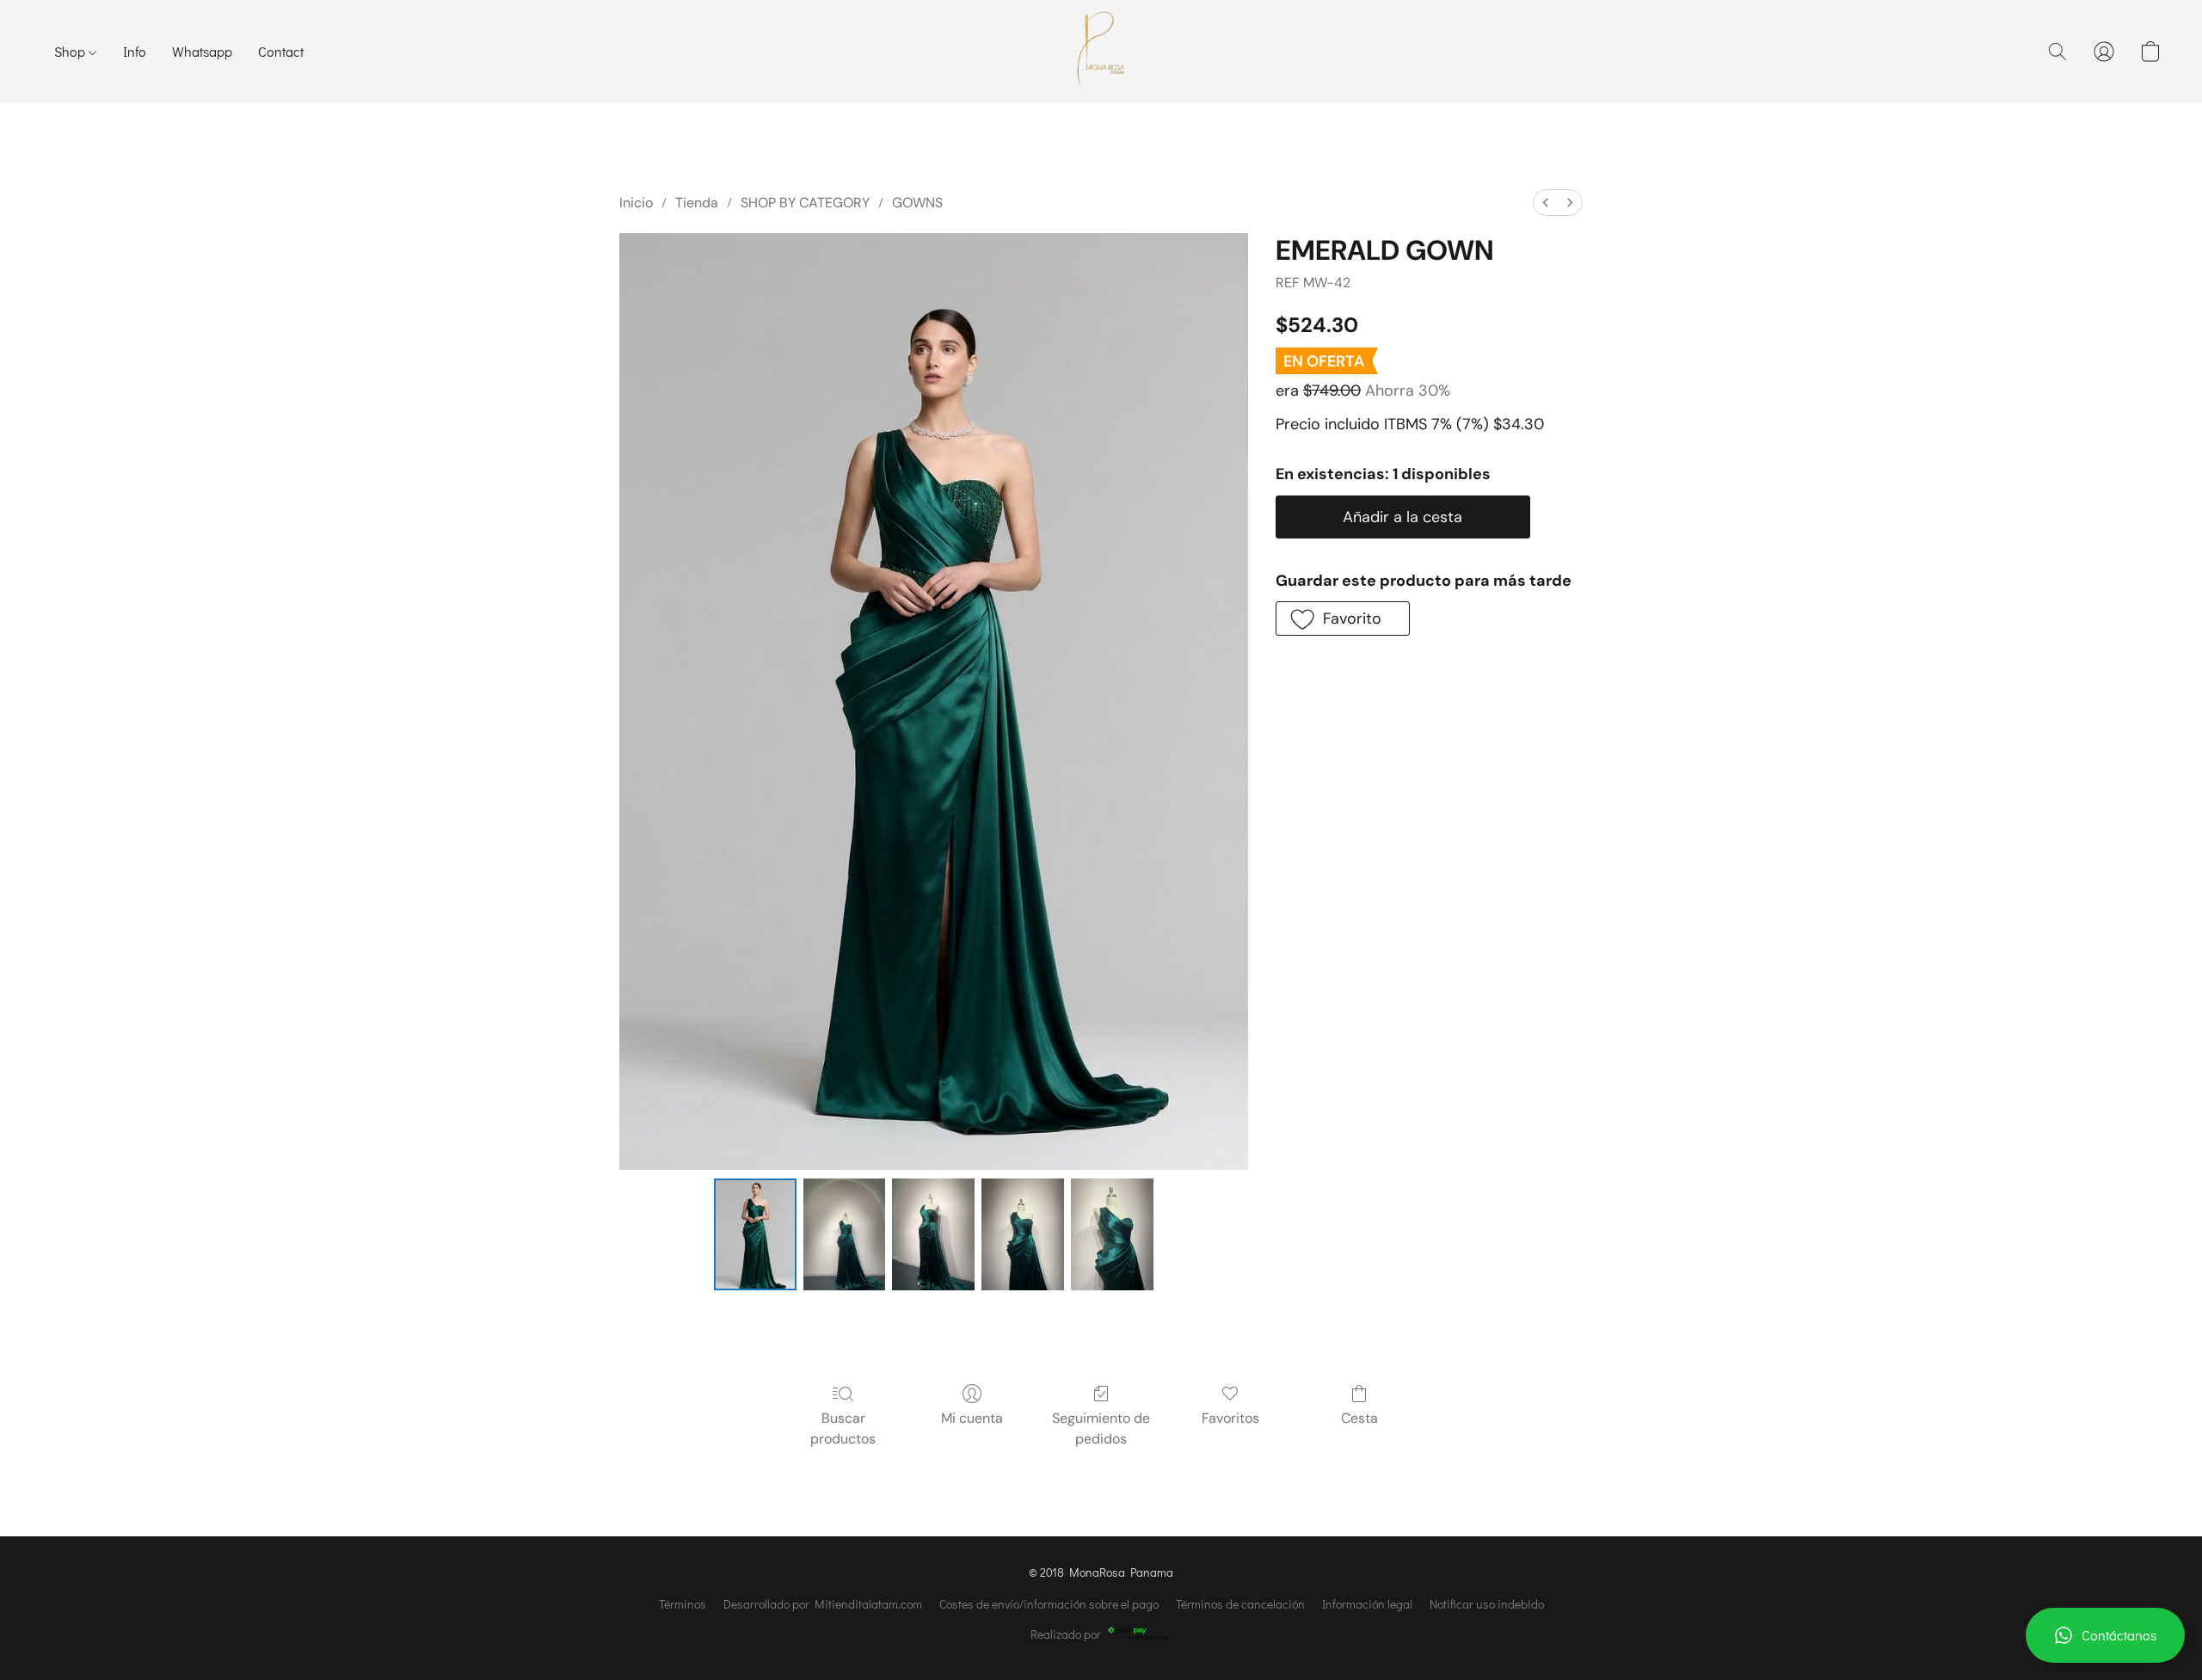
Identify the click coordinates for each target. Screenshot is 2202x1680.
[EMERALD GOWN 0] (755, 1234)
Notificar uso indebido (1487, 1604)
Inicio (636, 203)
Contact (281, 51)
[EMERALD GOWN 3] (1023, 1234)
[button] (2105, 1635)
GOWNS (917, 203)
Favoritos (1230, 1418)
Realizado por (1066, 1634)
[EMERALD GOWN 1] (845, 1234)
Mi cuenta (972, 1418)
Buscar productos (843, 1428)
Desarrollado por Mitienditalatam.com (823, 1604)
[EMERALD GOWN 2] (933, 1234)
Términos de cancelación (1240, 1604)
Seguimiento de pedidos (1101, 1428)
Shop (71, 51)
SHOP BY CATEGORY (805, 203)
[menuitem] (1546, 203)
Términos (683, 1604)
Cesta (1359, 1418)
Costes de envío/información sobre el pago (1049, 1604)
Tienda (697, 203)
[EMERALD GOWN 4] (1112, 1234)
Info (135, 51)
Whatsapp (202, 51)
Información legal (1367, 1604)
